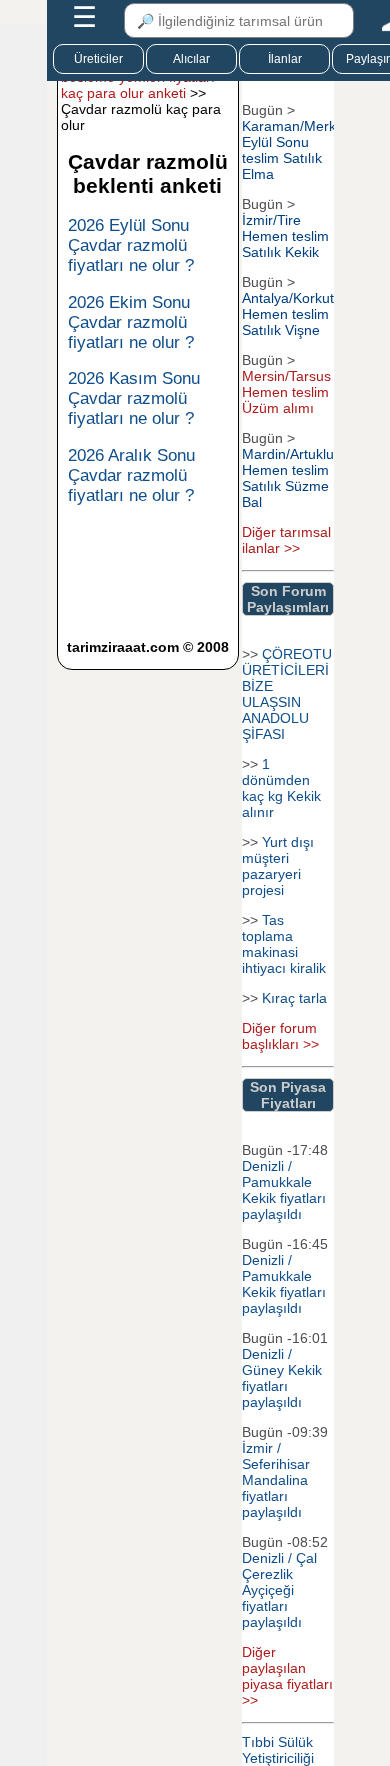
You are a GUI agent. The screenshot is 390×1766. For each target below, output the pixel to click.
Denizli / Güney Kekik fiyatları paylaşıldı (282, 1378)
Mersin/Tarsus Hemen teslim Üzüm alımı (286, 392)
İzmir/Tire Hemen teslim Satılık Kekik (285, 236)
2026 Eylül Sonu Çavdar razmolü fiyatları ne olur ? (131, 245)
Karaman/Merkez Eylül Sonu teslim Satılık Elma (296, 150)
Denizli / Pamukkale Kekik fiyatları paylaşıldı (284, 1190)
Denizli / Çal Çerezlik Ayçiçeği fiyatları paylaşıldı (279, 1590)
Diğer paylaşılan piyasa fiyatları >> (287, 1676)
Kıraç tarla (294, 998)
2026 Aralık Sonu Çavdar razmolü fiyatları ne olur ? (131, 475)
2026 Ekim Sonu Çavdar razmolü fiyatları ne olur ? (131, 322)
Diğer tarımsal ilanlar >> (286, 540)
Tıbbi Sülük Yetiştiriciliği (278, 1750)
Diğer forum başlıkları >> (280, 1036)
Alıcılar (191, 59)
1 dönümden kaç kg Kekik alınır (281, 788)
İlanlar (285, 59)
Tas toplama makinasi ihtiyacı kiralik (284, 944)
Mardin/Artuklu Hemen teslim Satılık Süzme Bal (288, 478)
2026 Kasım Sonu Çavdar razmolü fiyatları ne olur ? (134, 398)
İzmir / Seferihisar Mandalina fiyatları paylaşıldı (276, 1480)
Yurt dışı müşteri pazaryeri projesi (278, 866)
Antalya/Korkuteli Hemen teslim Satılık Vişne (295, 314)
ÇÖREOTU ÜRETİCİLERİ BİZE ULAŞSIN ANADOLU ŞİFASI (287, 694)
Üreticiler (98, 59)
